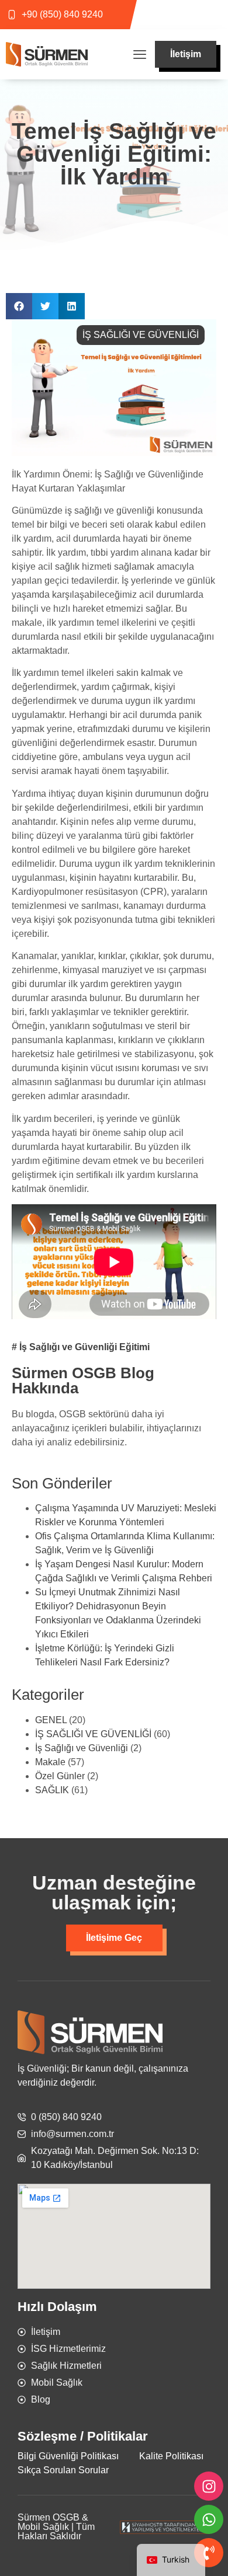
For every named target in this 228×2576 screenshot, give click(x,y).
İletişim (186, 54)
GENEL (51, 1720)
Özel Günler (60, 1776)
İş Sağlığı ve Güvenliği (82, 1748)
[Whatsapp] (209, 2519)
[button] (139, 55)
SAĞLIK (52, 1790)
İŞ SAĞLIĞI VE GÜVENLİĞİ (141, 335)
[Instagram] (209, 2486)
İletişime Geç (114, 1938)
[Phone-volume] (209, 2553)
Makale (50, 1762)
